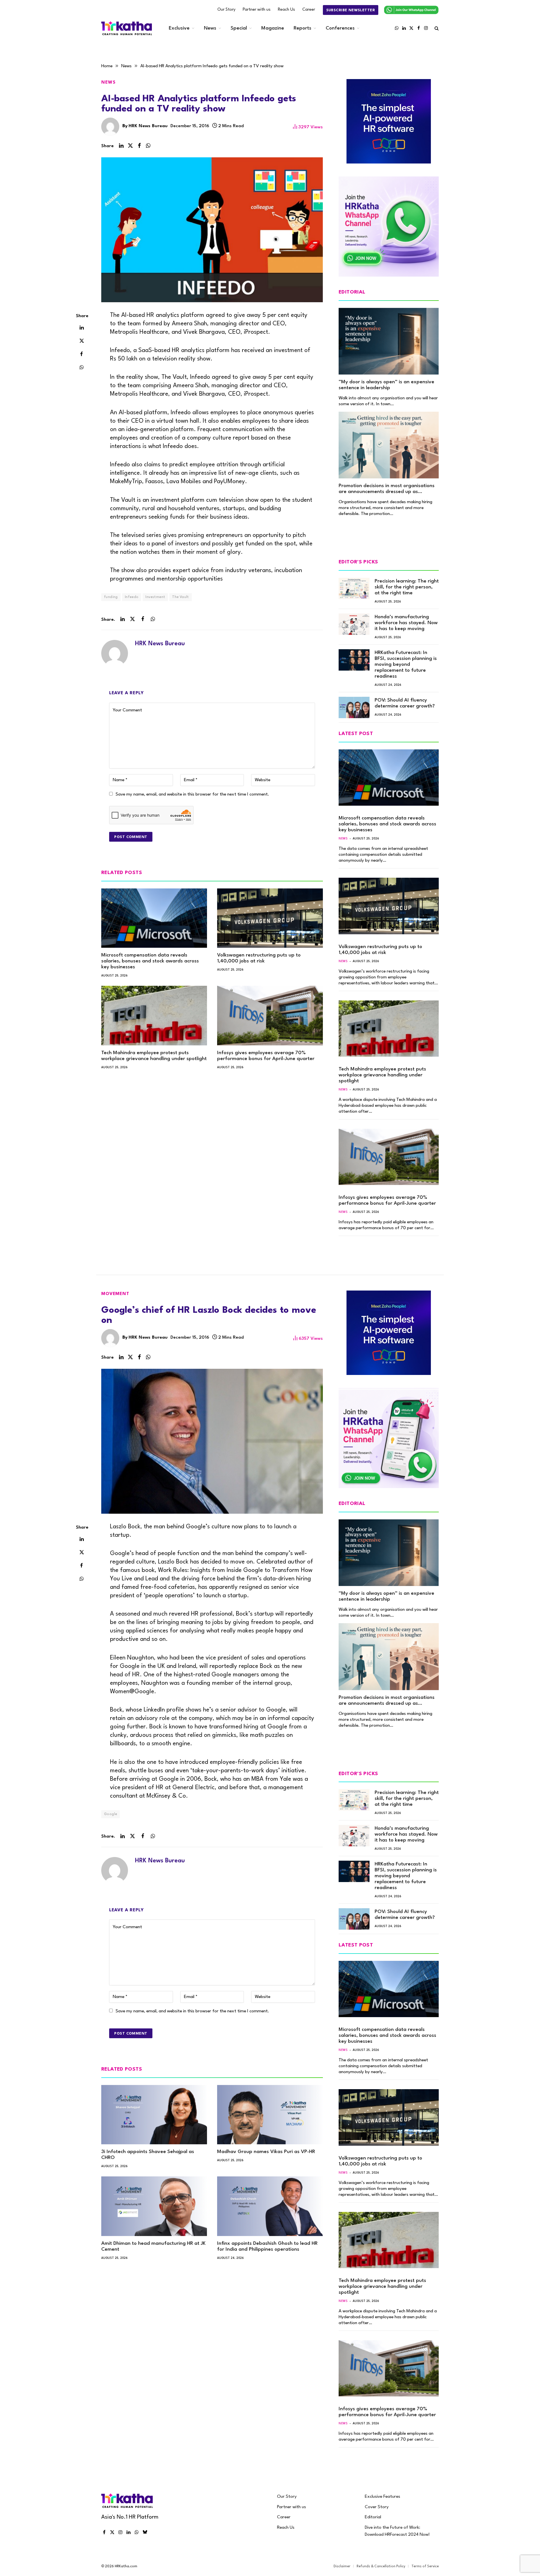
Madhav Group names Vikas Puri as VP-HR (266, 2152)
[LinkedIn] (82, 327)
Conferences (340, 28)
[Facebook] (82, 354)
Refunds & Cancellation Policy (381, 2566)
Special (239, 28)
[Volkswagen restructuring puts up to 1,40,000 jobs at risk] (270, 918)
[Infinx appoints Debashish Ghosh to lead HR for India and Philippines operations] (270, 2206)
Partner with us (257, 10)
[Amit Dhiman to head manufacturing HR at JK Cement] (154, 2206)
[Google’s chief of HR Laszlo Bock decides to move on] (212, 1441)
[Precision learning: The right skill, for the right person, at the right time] (354, 588)
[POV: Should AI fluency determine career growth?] (354, 707)
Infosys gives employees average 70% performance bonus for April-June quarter (266, 1056)
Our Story (226, 10)
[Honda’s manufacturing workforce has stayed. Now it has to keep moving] (354, 624)
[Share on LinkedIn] (121, 146)
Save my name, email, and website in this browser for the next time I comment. (192, 794)
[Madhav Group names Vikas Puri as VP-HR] (270, 2115)
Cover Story (377, 2507)
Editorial (373, 2517)
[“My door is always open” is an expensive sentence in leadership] (389, 341)
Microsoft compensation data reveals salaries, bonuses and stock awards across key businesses (150, 961)
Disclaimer (342, 2566)
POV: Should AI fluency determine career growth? (405, 703)
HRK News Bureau (148, 126)
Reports (302, 28)
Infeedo (132, 597)
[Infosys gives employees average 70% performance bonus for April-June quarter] (270, 1016)
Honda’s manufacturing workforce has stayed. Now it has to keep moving (406, 623)
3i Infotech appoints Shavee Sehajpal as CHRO (148, 2155)
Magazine (273, 28)
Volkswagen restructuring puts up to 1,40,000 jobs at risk (259, 958)
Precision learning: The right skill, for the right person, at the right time (407, 587)
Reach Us (286, 10)
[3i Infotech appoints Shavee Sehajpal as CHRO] (154, 2115)
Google (111, 1814)
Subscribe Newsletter (351, 10)
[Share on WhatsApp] (148, 146)
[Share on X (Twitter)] (130, 146)
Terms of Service (425, 2566)
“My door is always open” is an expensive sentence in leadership (386, 385)
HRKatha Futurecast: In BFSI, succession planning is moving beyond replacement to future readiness (406, 665)
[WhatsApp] (82, 367)
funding (111, 597)
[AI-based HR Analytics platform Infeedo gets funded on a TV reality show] (212, 230)
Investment (155, 597)
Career (309, 10)
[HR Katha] (127, 28)
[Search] (436, 28)
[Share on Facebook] (139, 146)
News (210, 28)
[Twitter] (82, 341)
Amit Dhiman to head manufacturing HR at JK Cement (153, 2246)
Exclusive (179, 28)
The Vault (181, 597)
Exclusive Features (382, 2497)
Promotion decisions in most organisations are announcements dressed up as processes (387, 489)
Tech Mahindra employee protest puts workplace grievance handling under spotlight (154, 1056)
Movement (115, 1294)
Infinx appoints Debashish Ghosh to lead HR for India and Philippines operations (267, 2246)
